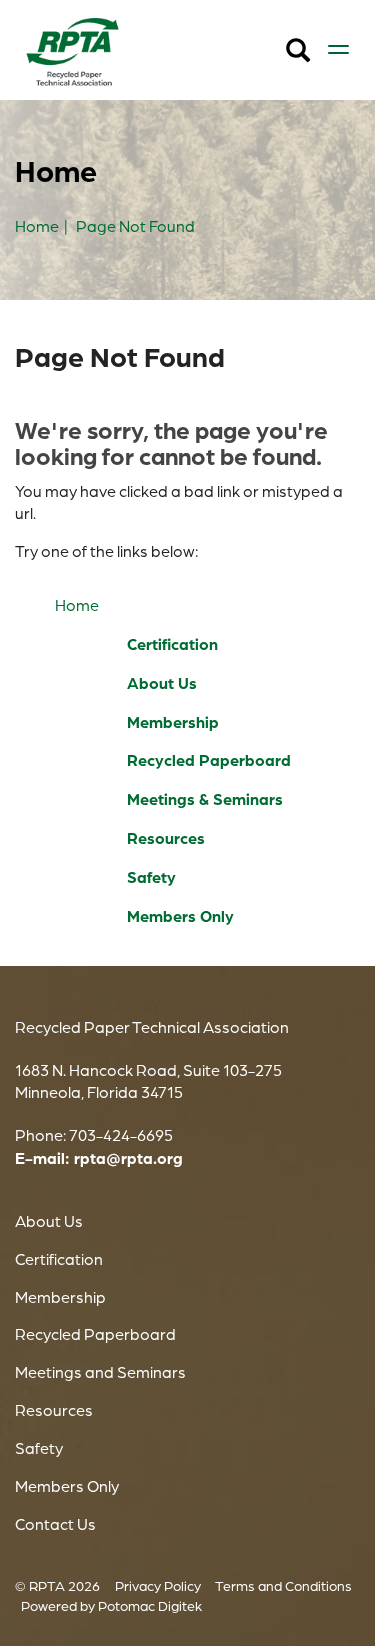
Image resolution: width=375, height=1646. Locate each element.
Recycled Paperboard (209, 760)
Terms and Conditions (283, 1585)
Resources (166, 838)
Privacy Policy (158, 1585)
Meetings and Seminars (100, 1372)
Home (77, 605)
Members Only (180, 916)
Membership (173, 722)
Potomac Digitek (150, 1605)
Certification (172, 644)
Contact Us (55, 1524)
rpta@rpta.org (128, 1158)
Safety (151, 877)
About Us (162, 683)
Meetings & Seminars (205, 799)
